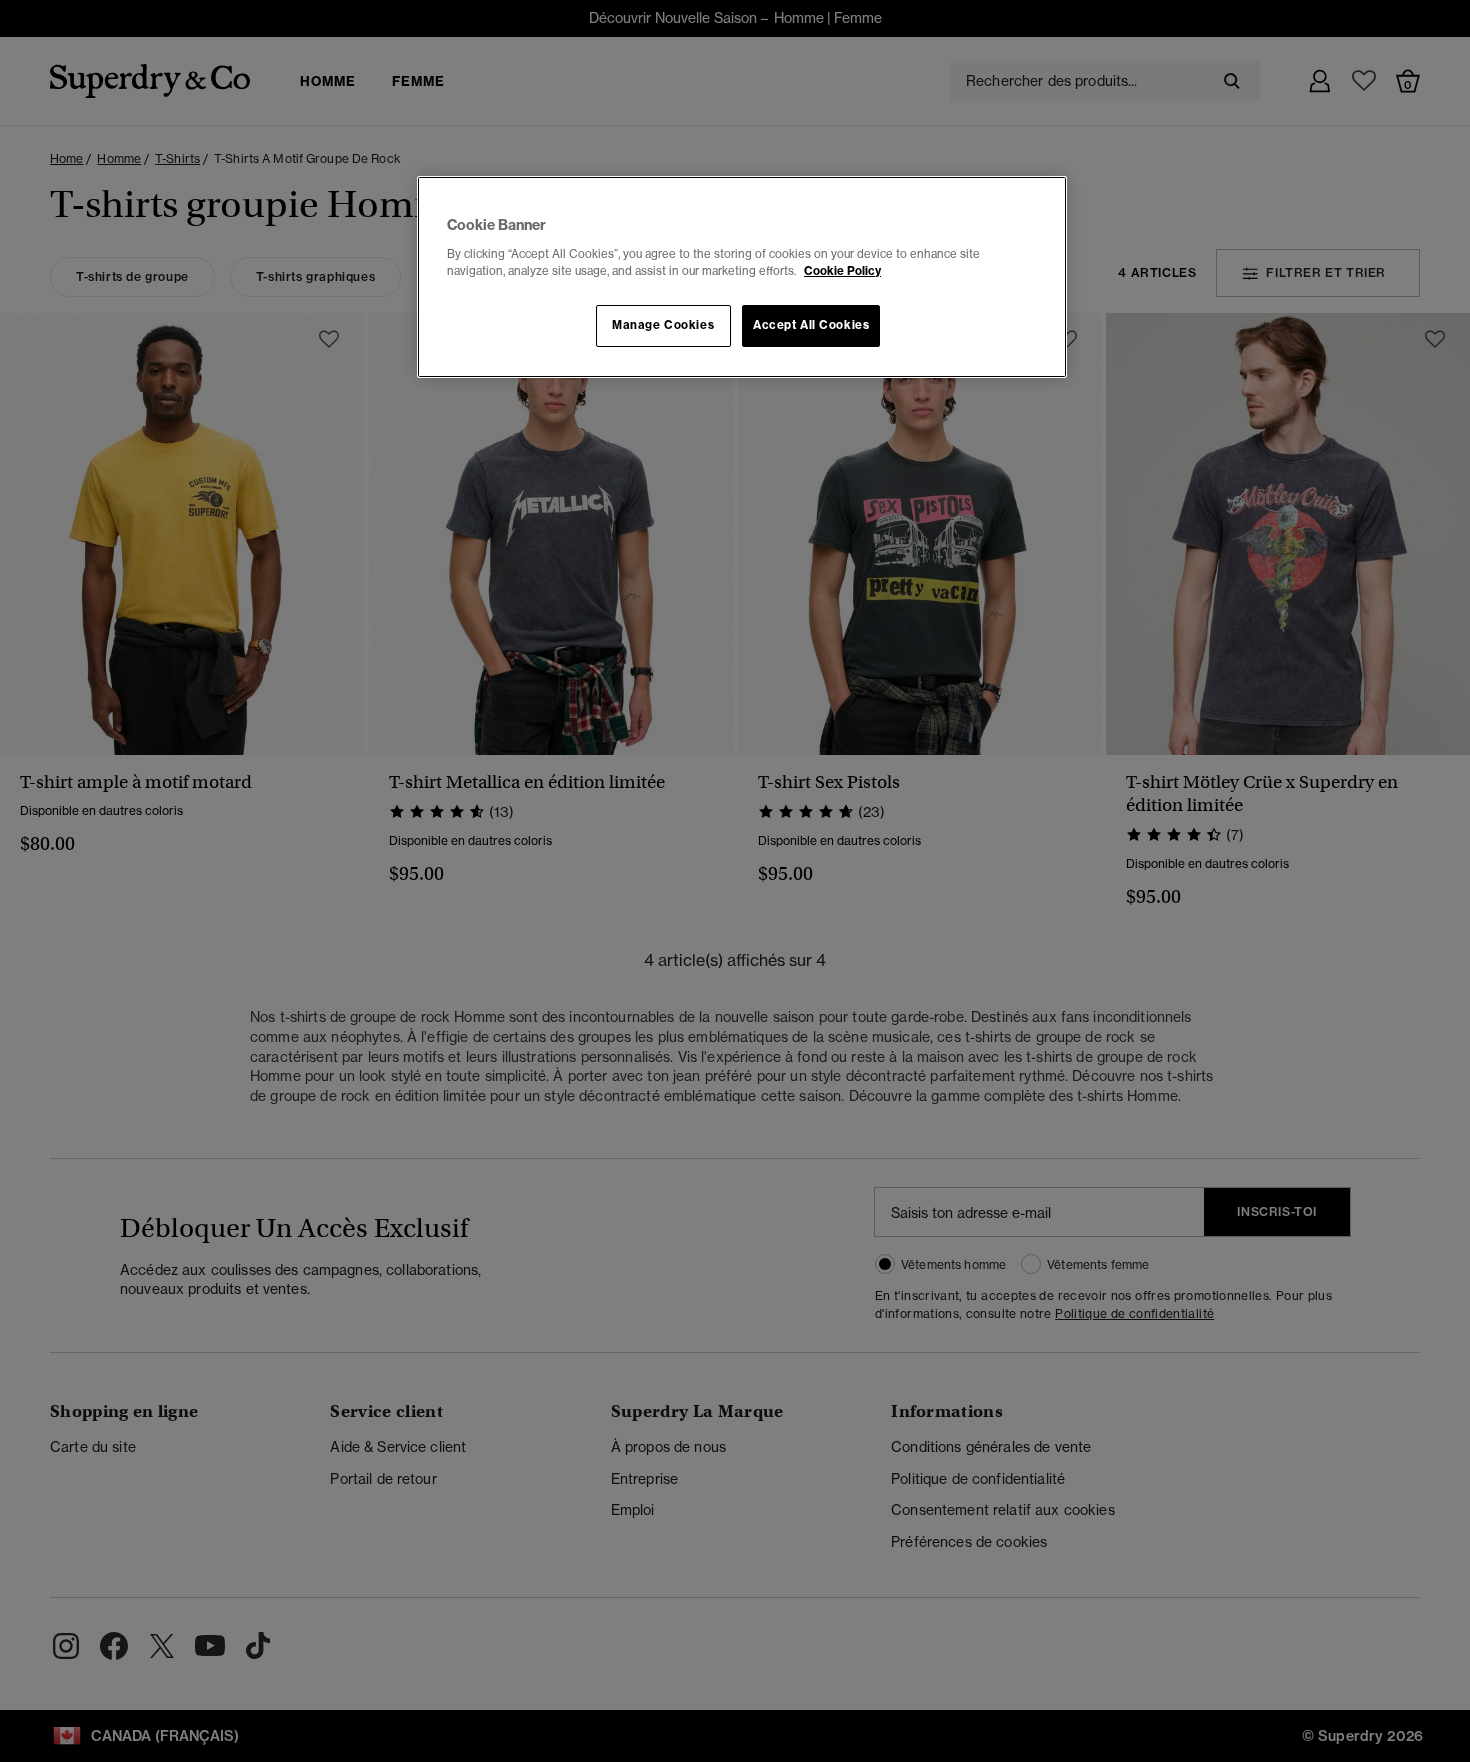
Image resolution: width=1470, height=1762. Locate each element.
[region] (742, 277)
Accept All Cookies (811, 325)
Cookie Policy (842, 271)
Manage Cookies (663, 325)
